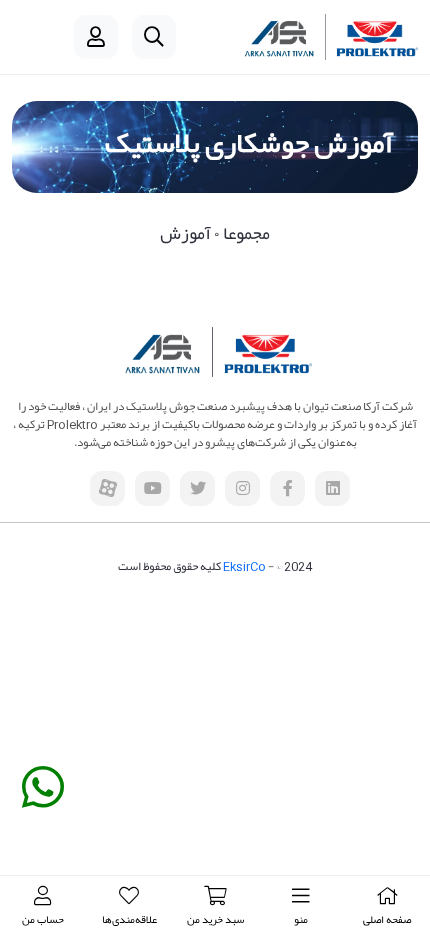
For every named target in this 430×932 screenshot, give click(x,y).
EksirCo (244, 566)
